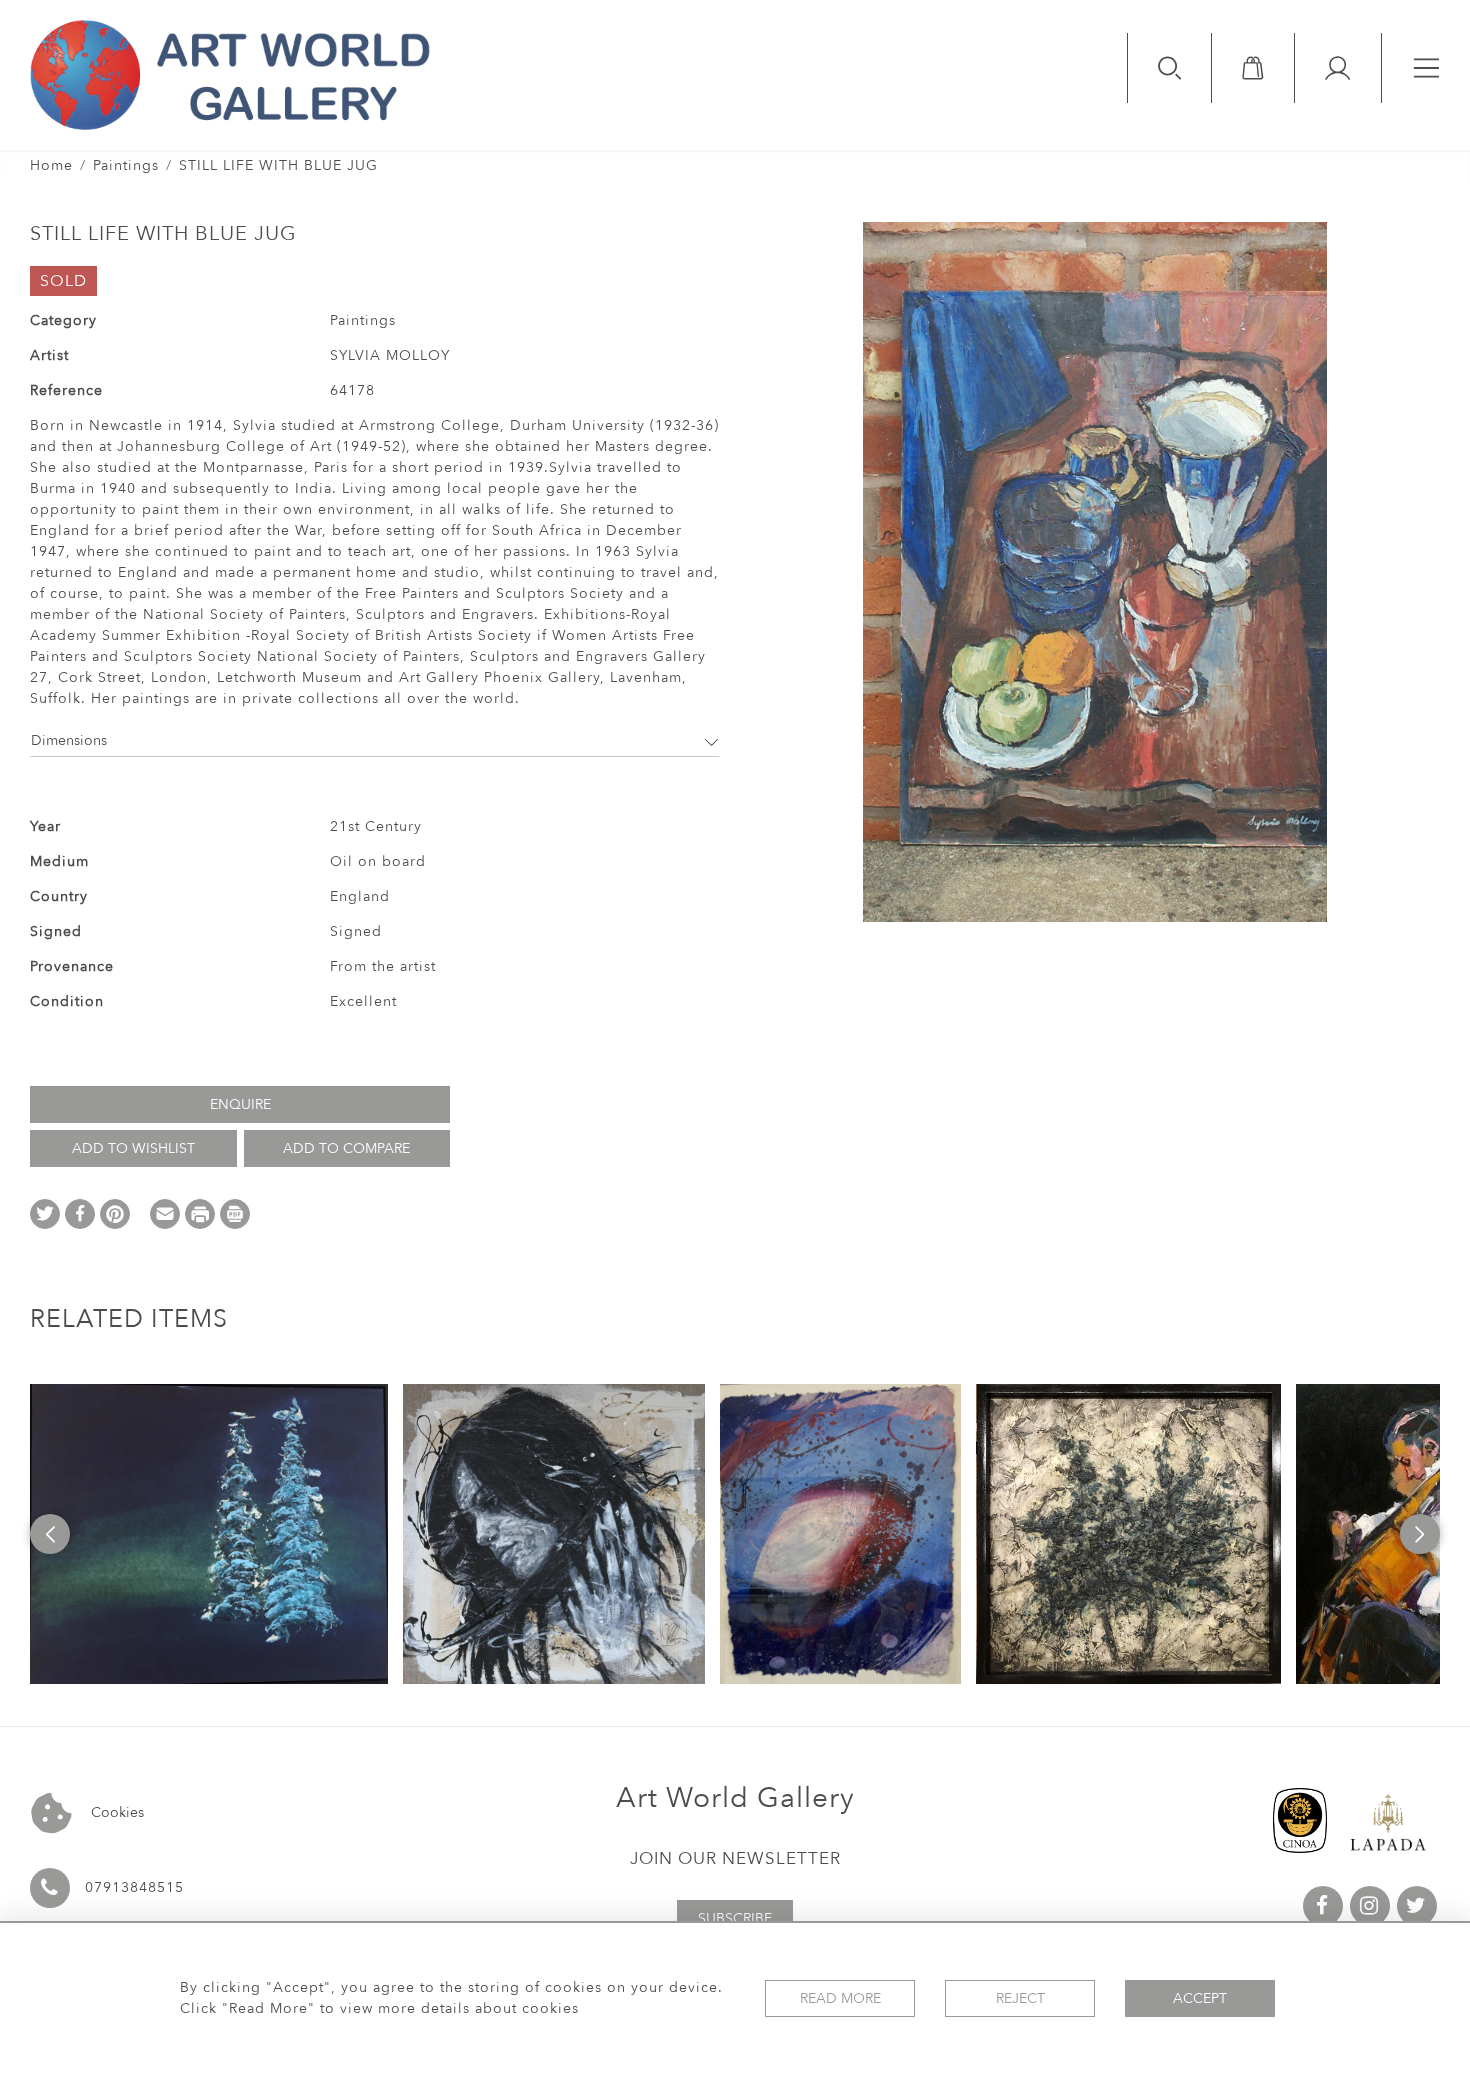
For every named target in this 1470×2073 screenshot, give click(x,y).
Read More (840, 1998)
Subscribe (735, 1918)
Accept (1200, 1998)
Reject (1020, 1998)
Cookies (115, 1812)
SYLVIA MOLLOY (390, 355)
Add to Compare (346, 1148)
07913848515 (134, 1887)
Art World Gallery (735, 1798)
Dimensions (69, 740)
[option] (209, 1534)
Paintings (126, 165)
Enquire (240, 1104)
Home (51, 165)
